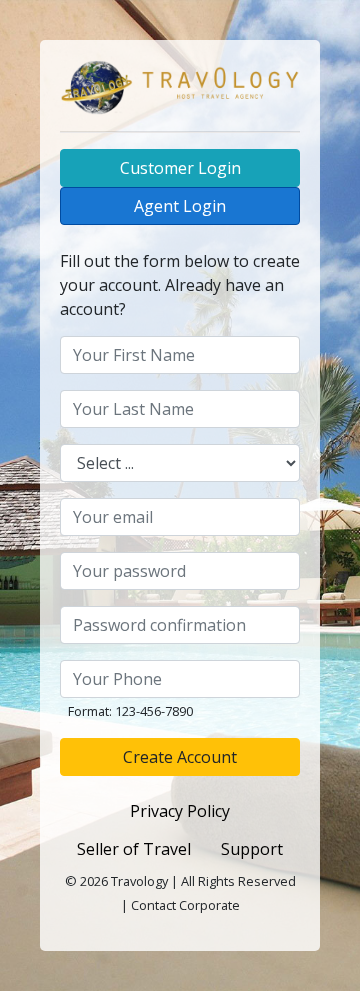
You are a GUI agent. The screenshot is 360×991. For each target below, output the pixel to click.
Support (252, 849)
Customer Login (180, 168)
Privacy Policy (180, 811)
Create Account (180, 757)
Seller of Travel (134, 849)
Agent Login (180, 206)
